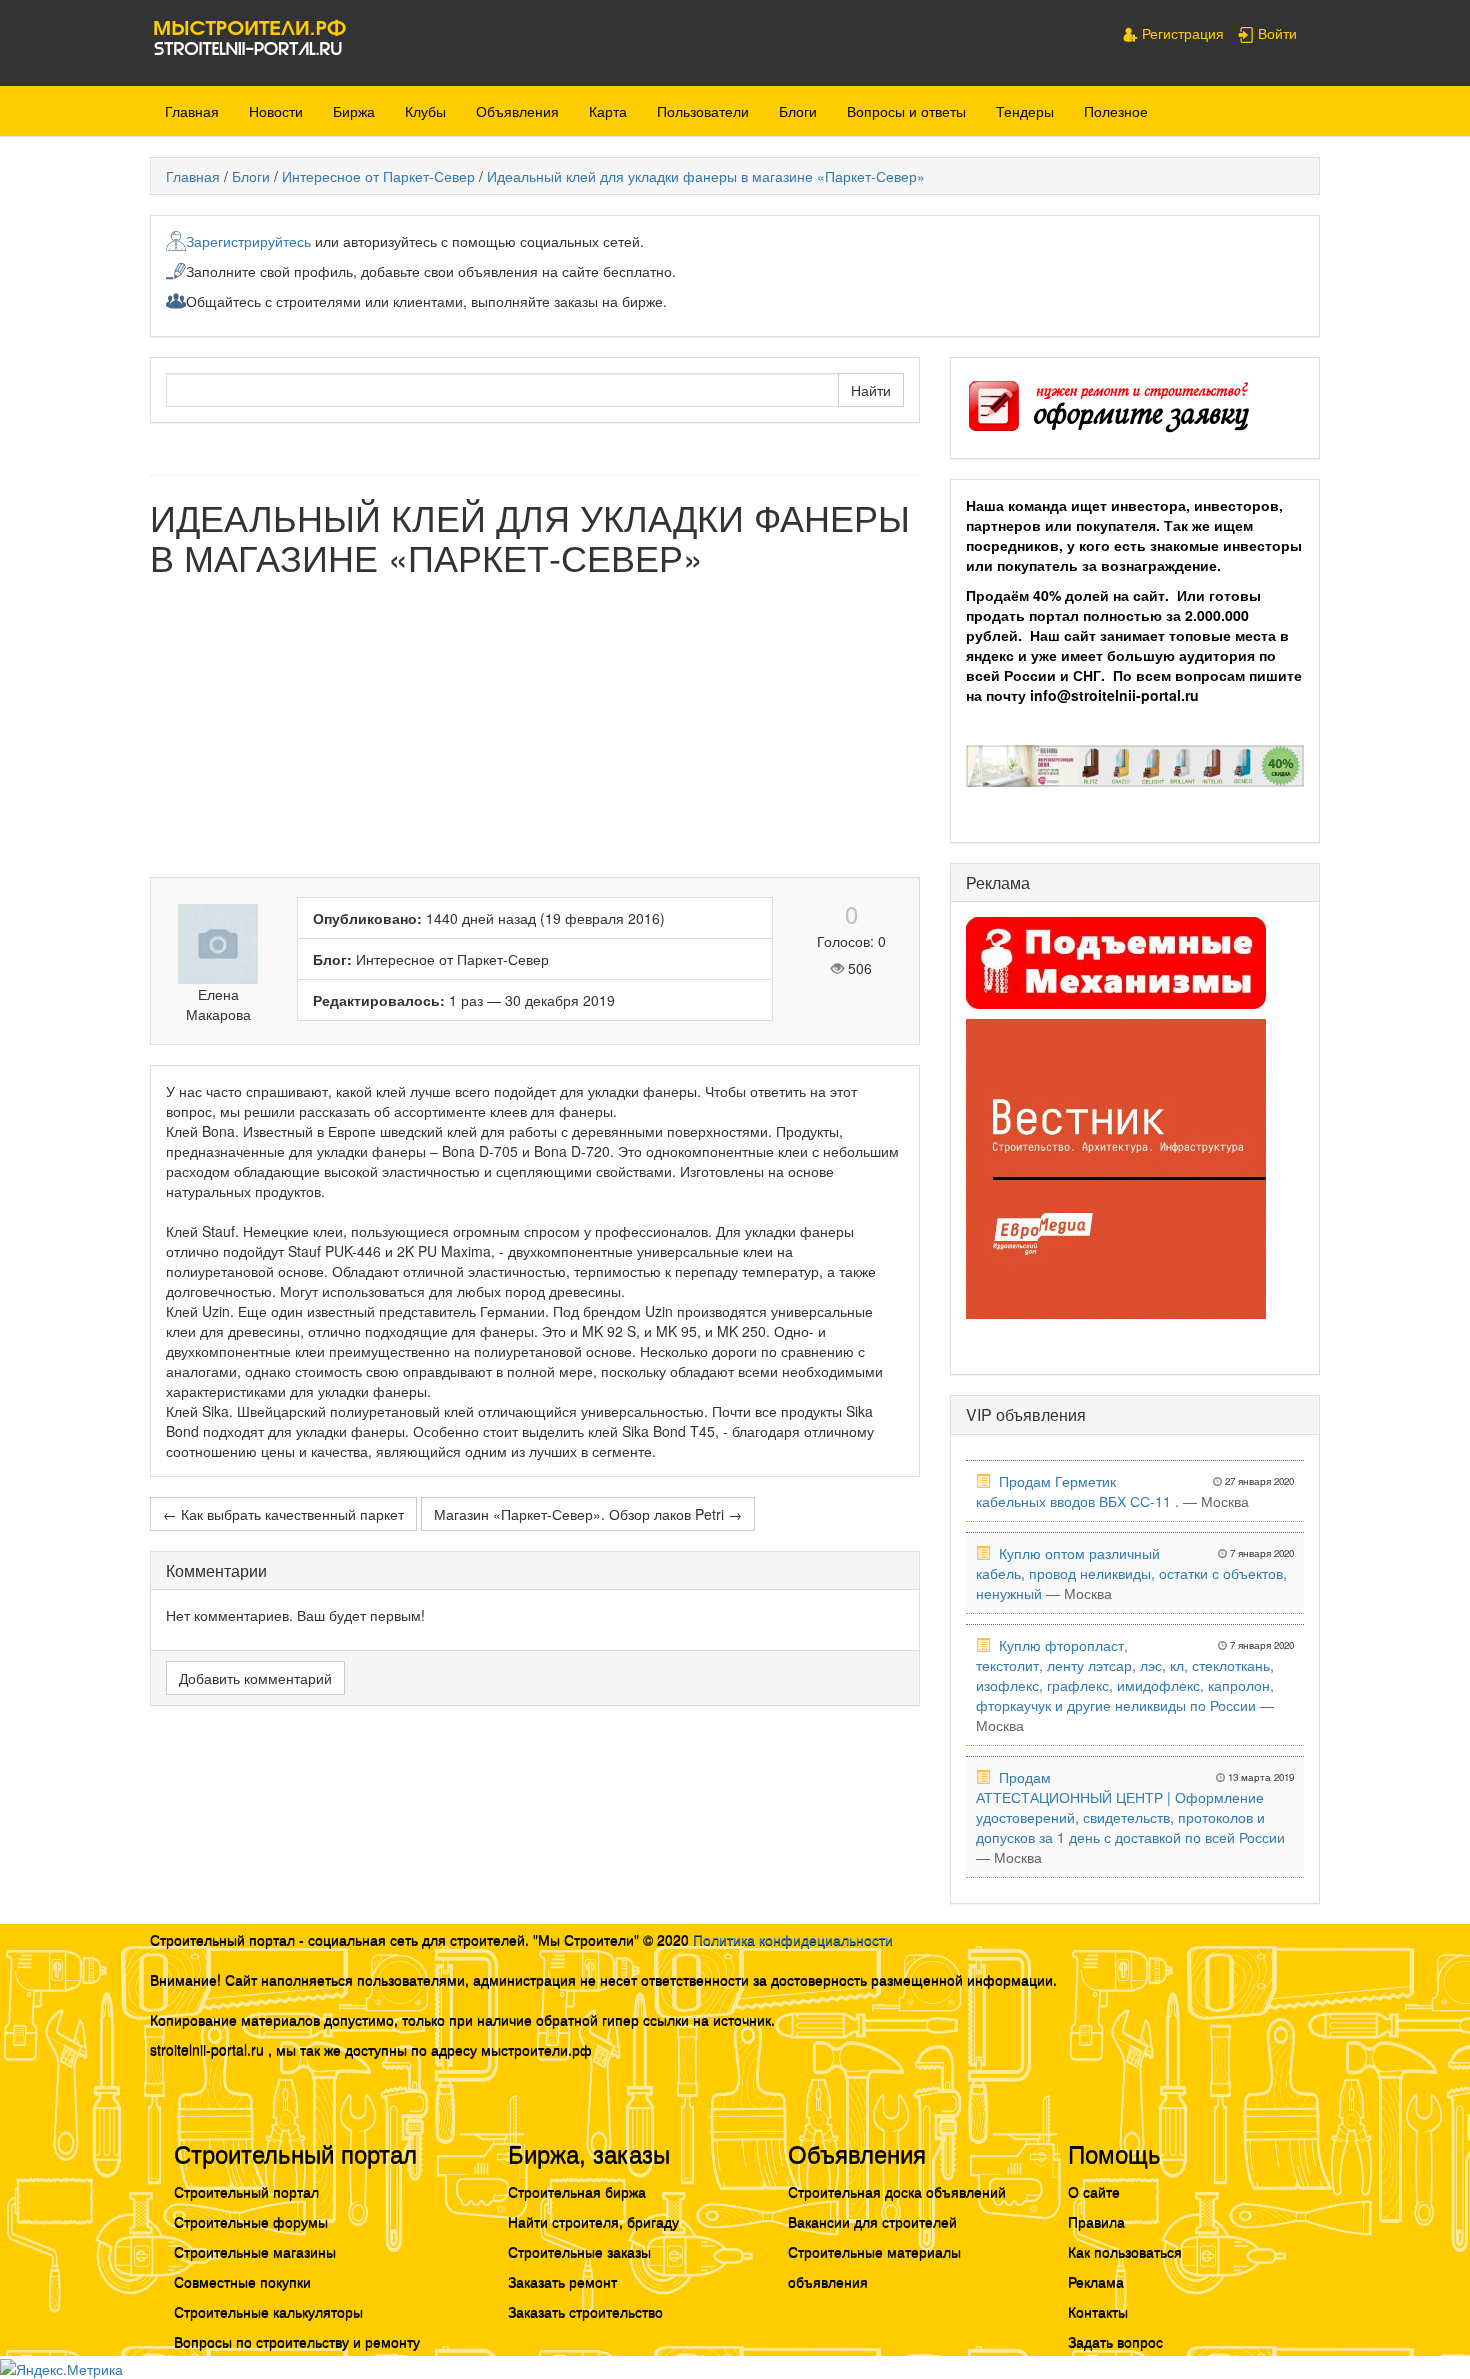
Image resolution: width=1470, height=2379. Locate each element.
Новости (276, 111)
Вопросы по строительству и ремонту (297, 2341)
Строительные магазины (255, 2251)
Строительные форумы (251, 2221)
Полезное (1116, 111)
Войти (1275, 33)
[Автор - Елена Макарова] (218, 944)
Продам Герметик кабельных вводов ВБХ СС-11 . (1077, 1491)
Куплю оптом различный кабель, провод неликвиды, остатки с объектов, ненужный (1131, 1573)
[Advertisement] (535, 737)
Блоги (798, 111)
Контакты (1098, 2311)
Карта (608, 111)
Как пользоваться (1125, 2251)
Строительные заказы (579, 2251)
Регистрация (1181, 33)
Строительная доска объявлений (897, 2191)
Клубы (425, 111)
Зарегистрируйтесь (248, 241)
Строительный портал (246, 2191)
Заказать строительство (585, 2311)
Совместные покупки (242, 2281)
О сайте (1094, 2191)
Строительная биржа (577, 2191)
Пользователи (703, 111)
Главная (192, 111)
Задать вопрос (1115, 2341)
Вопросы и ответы (906, 111)
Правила (1096, 2221)
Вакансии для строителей (872, 2221)
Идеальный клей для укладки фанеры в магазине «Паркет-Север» (706, 176)
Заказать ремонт (562, 2281)
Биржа (354, 111)
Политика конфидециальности (793, 1939)
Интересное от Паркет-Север (378, 176)
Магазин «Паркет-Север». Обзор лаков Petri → (588, 1514)
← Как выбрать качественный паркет (283, 1514)
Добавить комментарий (255, 1678)
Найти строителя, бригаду (593, 2221)
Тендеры (1025, 111)
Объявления (517, 111)
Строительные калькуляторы (268, 2311)
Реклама (1096, 2281)
